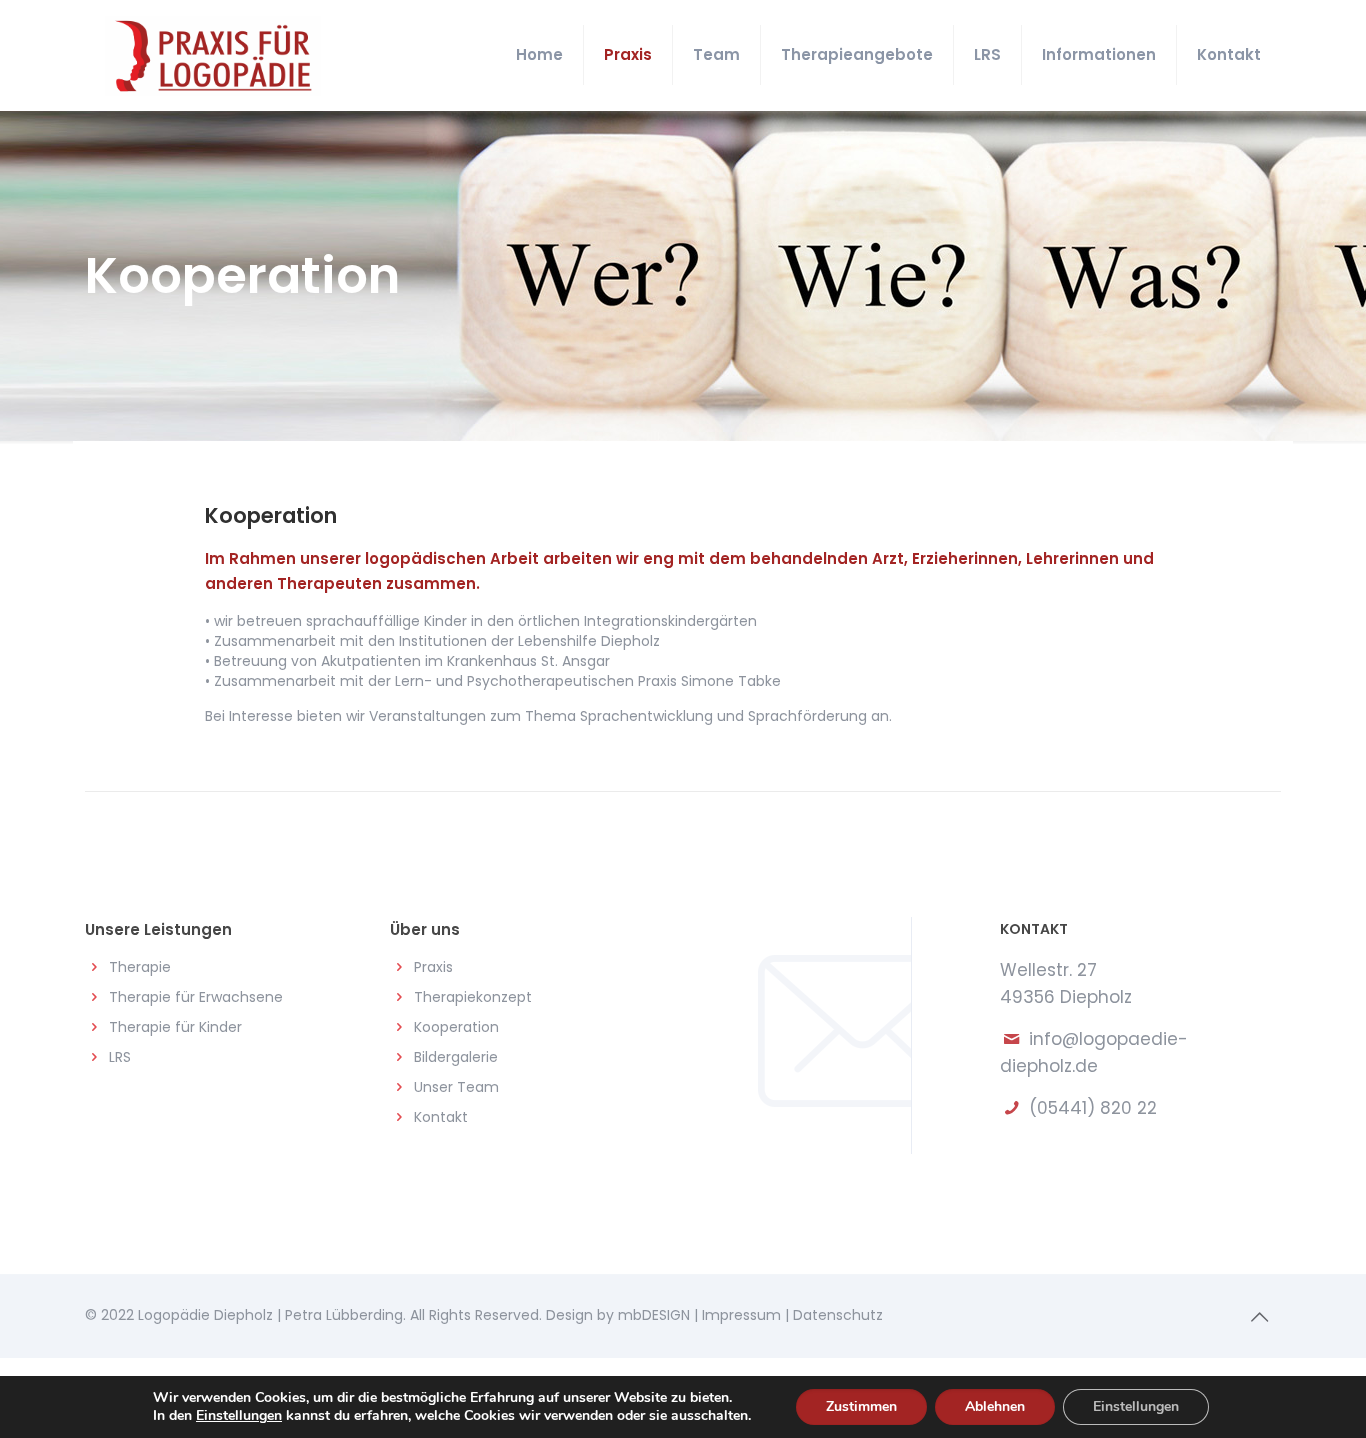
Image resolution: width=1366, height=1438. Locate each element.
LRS (120, 1057)
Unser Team (456, 1087)
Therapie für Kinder (175, 1027)
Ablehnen (995, 1406)
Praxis (433, 967)
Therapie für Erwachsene (196, 997)
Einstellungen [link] (239, 1415)
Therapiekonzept (473, 997)
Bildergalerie (456, 1057)
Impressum (741, 1315)
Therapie (140, 967)
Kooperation (456, 1027)
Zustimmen (861, 1406)
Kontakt (441, 1117)
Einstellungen (1136, 1406)
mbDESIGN (654, 1315)
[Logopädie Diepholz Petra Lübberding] (213, 55)
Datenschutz (838, 1315)
